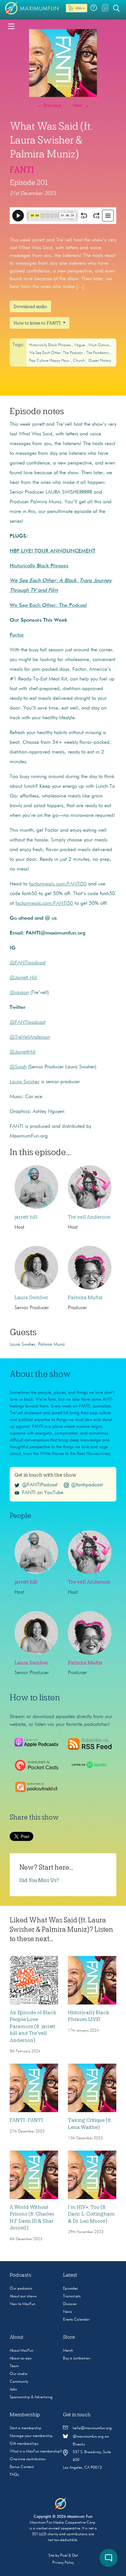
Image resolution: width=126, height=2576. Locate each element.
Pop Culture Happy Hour (50, 361)
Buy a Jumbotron (77, 2358)
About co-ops (21, 2358)
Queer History (100, 361)
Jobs (13, 2389)
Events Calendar (76, 2320)
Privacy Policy (63, 2563)
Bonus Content (22, 2467)
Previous (49, 106)
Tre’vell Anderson (89, 1217)
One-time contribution (28, 2459)
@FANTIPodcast (40, 1485)
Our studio (19, 2374)
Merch (68, 2351)
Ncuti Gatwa (99, 345)
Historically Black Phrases (50, 345)
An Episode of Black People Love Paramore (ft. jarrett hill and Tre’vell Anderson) (33, 2026)
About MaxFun (21, 2351)
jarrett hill (26, 1217)
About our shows (23, 2296)
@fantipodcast (87, 1485)
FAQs (14, 2475)
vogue (80, 345)
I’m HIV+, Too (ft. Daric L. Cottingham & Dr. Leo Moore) (91, 2214)
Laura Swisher (31, 1298)
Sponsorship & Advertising (31, 2397)
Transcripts (72, 2296)
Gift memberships (24, 2444)
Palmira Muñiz (85, 1298)
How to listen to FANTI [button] (38, 323)
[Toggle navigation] (11, 26)
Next (81, 106)
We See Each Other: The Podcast (56, 353)
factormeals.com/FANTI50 (58, 884)
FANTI (22, 170)
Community (19, 2382)
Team (14, 2366)
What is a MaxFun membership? (36, 2452)
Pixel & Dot (69, 2556)
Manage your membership (31, 2436)
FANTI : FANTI (26, 2120)
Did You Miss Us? (39, 1880)
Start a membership (26, 2428)
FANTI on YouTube (43, 1493)
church (79, 361)
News (68, 2312)
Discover (70, 2304)
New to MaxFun (22, 2304)
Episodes (70, 2289)
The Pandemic (98, 353)
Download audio (30, 306)
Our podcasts (21, 2289)
